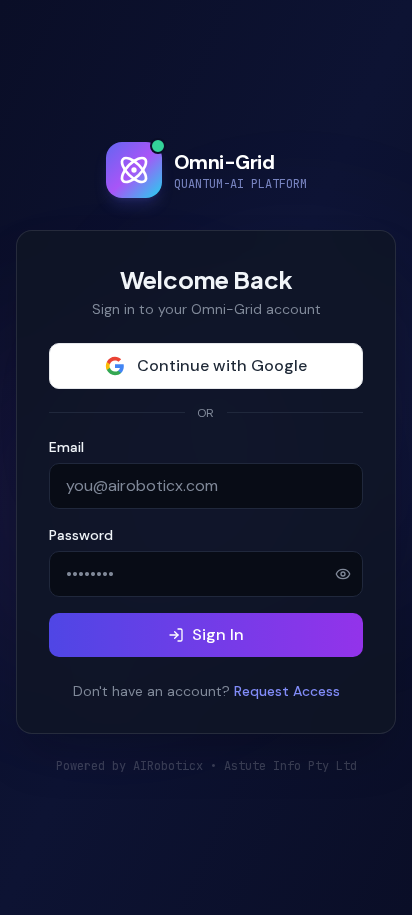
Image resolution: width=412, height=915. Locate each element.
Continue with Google (222, 365)
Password (81, 535)
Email (66, 447)
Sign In (218, 634)
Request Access (287, 691)
